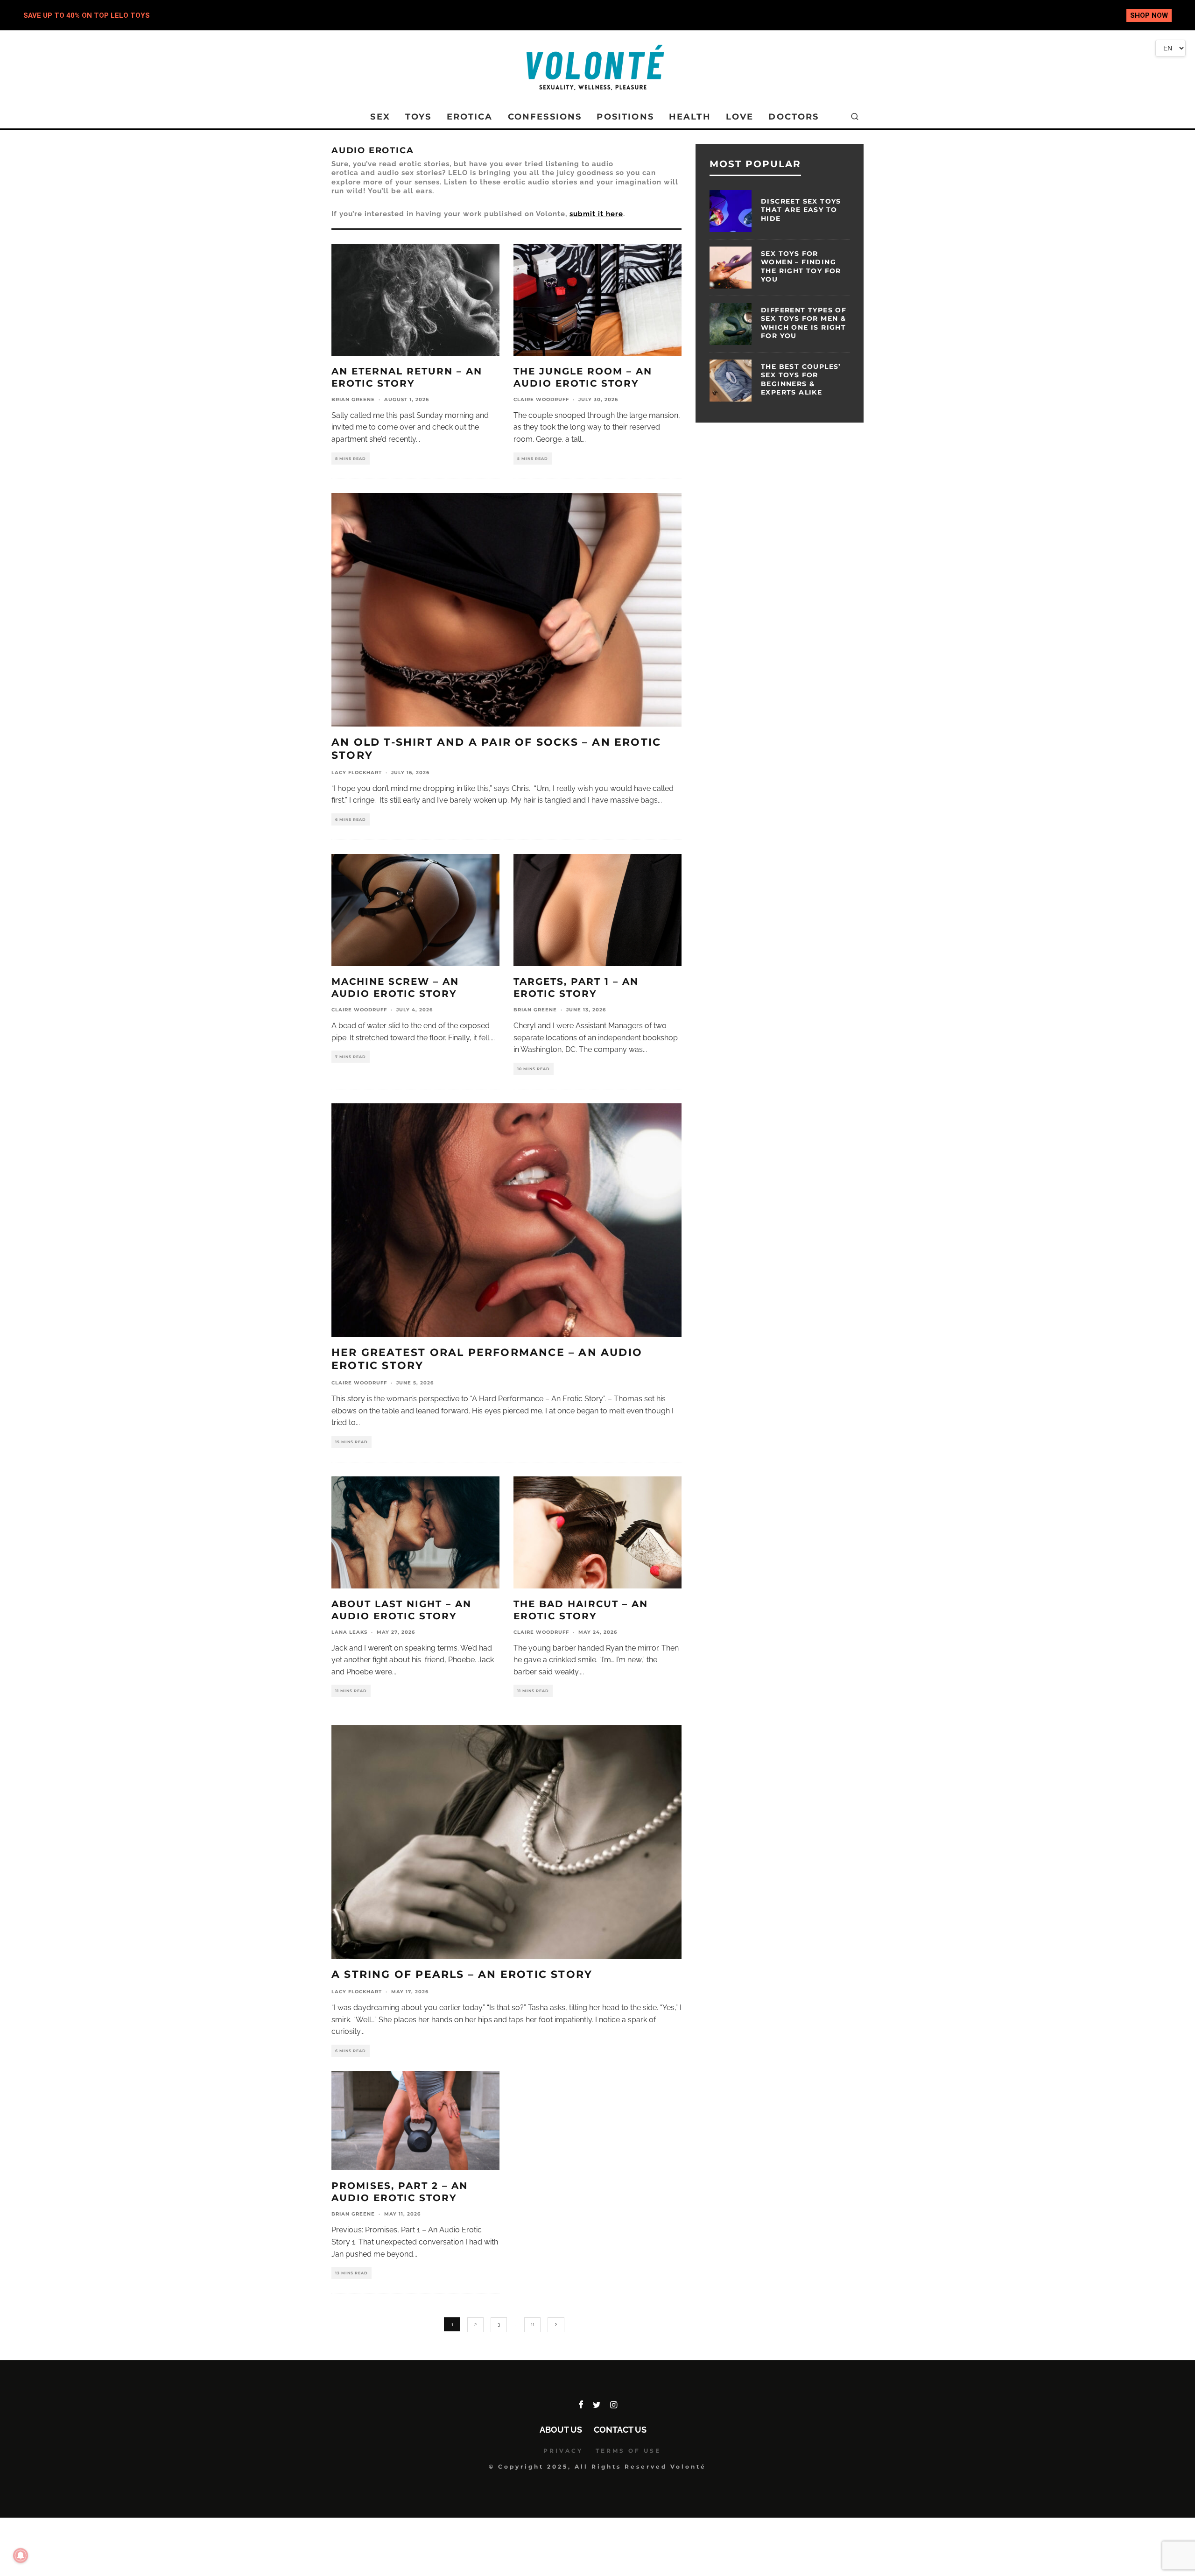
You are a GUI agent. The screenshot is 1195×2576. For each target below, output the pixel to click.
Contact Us (620, 2430)
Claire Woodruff (541, 399)
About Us (561, 2430)
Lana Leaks (349, 1632)
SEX (380, 117)
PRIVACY (563, 2451)
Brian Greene (353, 399)
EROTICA (470, 117)
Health (690, 117)
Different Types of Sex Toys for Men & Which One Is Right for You (804, 323)
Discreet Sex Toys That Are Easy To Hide (801, 210)
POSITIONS (625, 117)
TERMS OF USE (628, 2451)
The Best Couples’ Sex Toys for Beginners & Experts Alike (801, 379)
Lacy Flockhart (357, 773)
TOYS (418, 117)
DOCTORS (794, 117)
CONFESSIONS (545, 117)
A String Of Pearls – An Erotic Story (462, 1974)
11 (533, 2325)
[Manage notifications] (21, 2555)
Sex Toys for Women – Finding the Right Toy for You (801, 266)
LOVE (740, 117)
